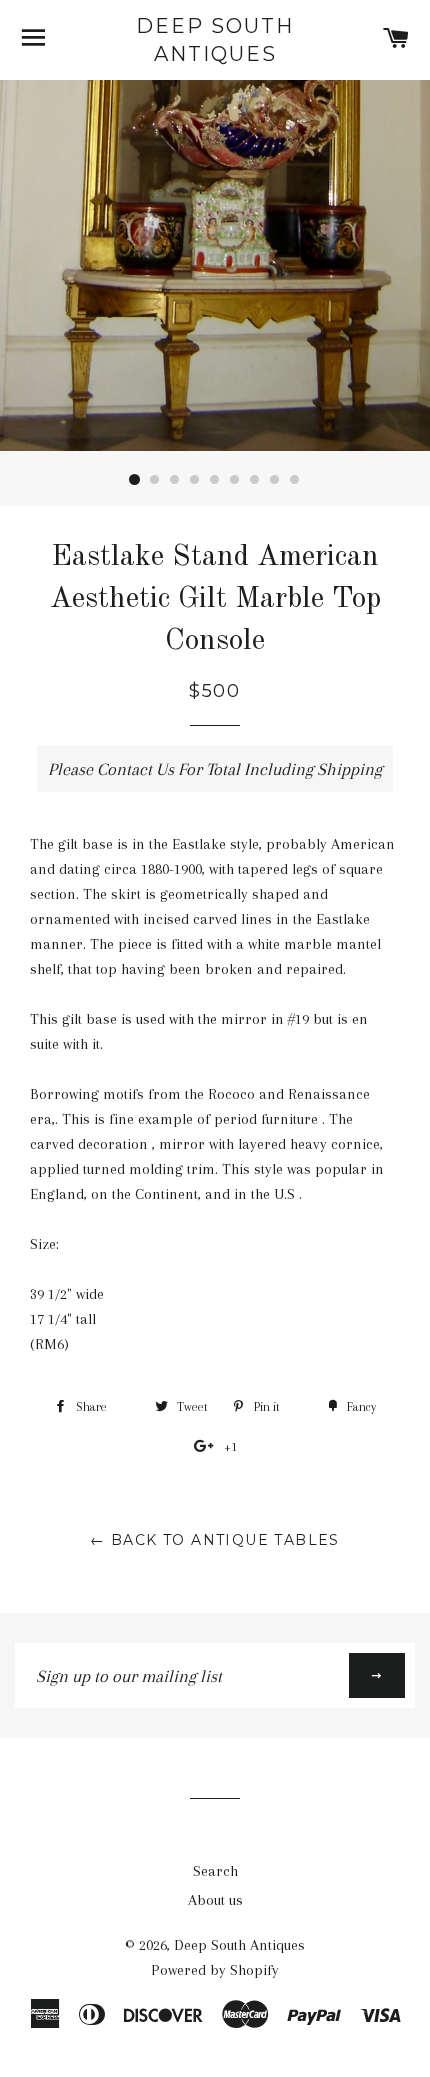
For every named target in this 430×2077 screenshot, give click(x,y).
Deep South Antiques (215, 40)
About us (215, 1900)
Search (215, 1871)
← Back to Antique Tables (215, 1540)
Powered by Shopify (215, 1970)
